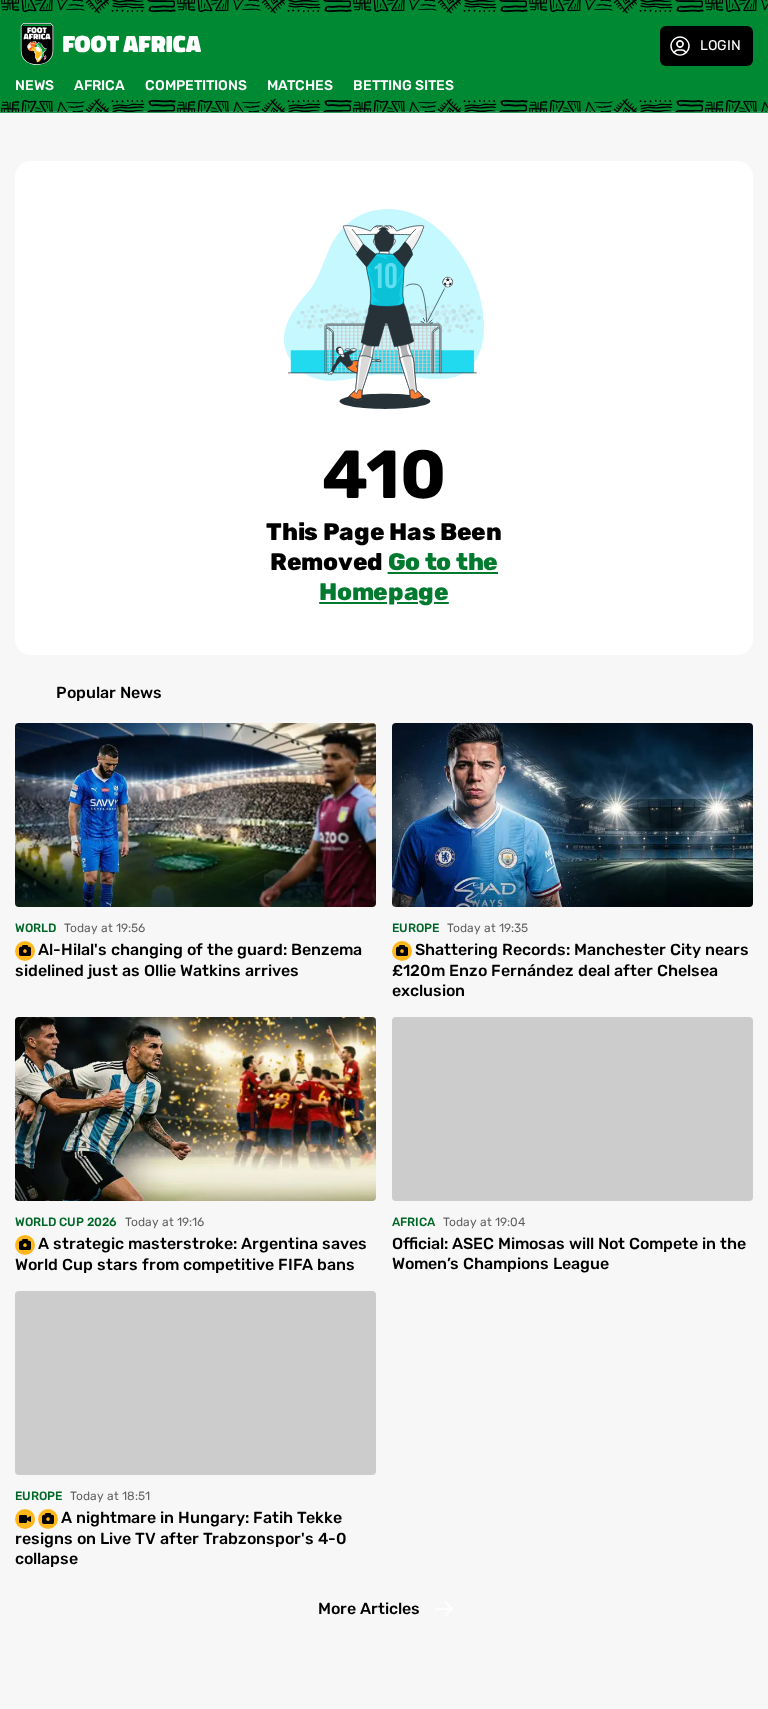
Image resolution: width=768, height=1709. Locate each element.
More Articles (369, 1608)
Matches (300, 85)
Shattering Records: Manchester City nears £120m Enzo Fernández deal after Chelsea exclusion (570, 970)
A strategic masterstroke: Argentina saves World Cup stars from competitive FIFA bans (191, 1254)
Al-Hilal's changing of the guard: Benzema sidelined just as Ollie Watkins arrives (188, 960)
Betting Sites (403, 85)
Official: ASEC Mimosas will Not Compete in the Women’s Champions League (569, 1253)
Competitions (196, 85)
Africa (99, 85)
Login (720, 45)
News (34, 85)
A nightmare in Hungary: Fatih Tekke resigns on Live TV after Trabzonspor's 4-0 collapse (181, 1538)
